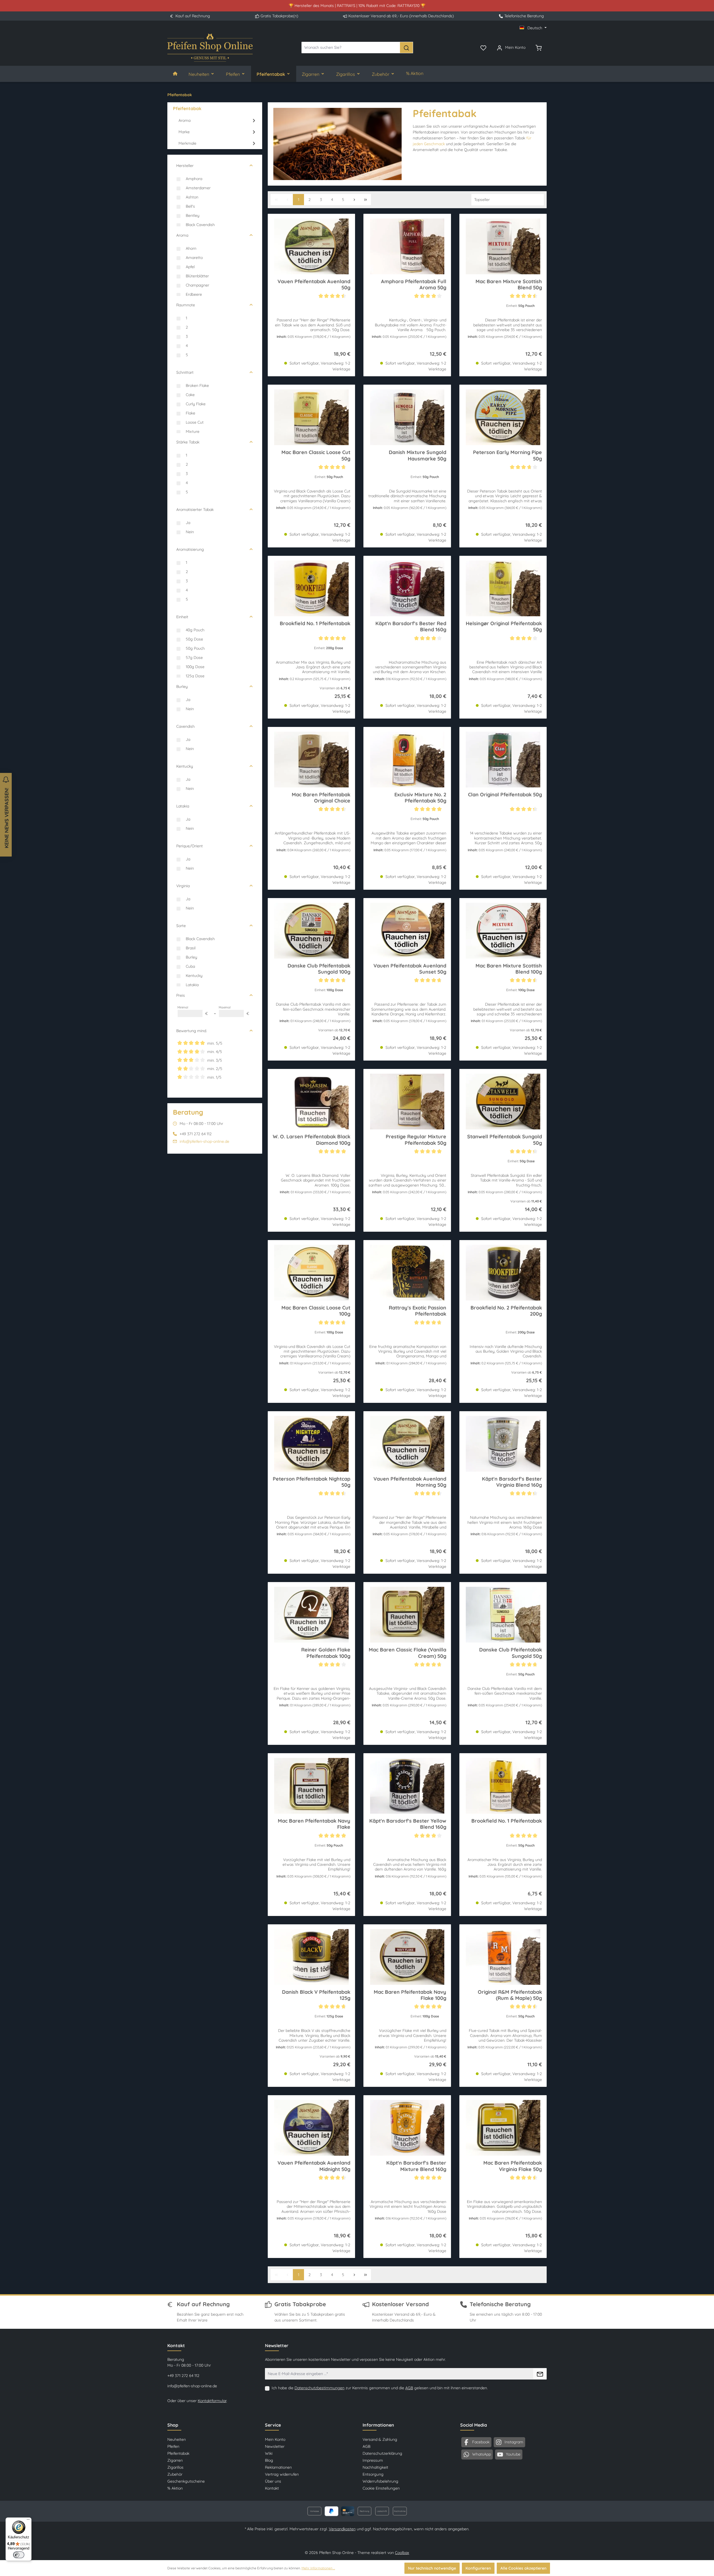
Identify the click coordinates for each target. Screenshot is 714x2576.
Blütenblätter (197, 276)
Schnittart (185, 372)
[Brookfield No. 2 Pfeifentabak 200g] (503, 1273)
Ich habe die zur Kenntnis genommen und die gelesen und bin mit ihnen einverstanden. (380, 2388)
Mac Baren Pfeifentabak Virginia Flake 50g (513, 2166)
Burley (182, 687)
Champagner (197, 285)
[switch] (19, 2555)
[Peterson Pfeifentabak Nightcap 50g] (311, 1444)
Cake (190, 395)
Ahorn (191, 248)
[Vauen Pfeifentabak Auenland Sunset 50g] (407, 931)
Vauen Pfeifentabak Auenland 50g (314, 285)
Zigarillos (175, 2467)
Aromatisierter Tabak (195, 510)
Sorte (181, 926)
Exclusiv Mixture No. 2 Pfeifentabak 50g (420, 798)
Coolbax (402, 2553)
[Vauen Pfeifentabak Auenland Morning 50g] (407, 1444)
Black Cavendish (200, 225)
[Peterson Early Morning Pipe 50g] (503, 417)
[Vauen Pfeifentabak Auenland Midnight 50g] (311, 2128)
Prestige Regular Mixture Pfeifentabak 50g (416, 1140)
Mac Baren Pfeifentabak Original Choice (321, 798)
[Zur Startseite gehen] (210, 48)
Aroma (182, 235)
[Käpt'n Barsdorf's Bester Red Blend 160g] (407, 588)
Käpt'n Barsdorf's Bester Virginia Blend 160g (512, 1482)
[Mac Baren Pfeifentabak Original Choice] (311, 760)
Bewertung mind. (192, 1031)
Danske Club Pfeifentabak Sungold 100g (319, 969)
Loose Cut (195, 422)
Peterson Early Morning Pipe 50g (507, 455)
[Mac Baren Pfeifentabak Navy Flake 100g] (407, 1957)
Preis (181, 995)
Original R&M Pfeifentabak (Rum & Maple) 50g (510, 1995)
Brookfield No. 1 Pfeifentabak (315, 624)
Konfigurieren (478, 2568)
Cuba (190, 966)
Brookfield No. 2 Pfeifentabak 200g (506, 1311)
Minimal (193, 1011)
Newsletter (275, 2446)
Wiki (269, 2453)
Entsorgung (373, 2474)
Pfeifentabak (178, 2453)
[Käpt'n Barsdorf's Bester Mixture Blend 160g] (407, 2128)
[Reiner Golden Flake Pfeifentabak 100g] (311, 1615)
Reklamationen (278, 2467)
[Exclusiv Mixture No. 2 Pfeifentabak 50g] (407, 760)
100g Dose (195, 667)
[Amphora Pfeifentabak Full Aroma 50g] (407, 246)
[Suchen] (406, 48)
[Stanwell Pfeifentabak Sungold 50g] (503, 1102)
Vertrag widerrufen (282, 2474)
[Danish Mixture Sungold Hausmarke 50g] (407, 417)
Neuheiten (177, 2439)
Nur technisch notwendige (432, 2568)
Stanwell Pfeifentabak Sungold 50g (505, 1140)
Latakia (183, 806)
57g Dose (194, 658)
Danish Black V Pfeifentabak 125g (316, 1995)
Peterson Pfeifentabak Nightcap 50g (312, 1482)
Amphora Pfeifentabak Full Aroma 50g (413, 285)
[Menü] (28, 2521)
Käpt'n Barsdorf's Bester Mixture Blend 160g (416, 2166)
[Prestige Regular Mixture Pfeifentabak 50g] (407, 1102)
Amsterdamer (198, 188)
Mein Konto (275, 2439)
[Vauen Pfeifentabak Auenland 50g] (311, 246)
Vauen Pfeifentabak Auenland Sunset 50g (410, 969)
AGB (409, 2388)
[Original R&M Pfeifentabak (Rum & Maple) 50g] (503, 1957)
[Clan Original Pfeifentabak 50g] (503, 760)
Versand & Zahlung (380, 2439)
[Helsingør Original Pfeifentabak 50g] (503, 588)
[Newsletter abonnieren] (540, 2374)
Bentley (193, 215)
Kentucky (185, 766)
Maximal (234, 1011)
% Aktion (175, 2488)
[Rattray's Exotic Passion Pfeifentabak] (407, 1273)
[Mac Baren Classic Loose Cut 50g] (311, 417)
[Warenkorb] (539, 47)
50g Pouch (195, 648)
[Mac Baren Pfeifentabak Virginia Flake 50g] (503, 2128)
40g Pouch (195, 630)
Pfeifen (173, 2446)
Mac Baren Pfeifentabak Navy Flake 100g (410, 1995)
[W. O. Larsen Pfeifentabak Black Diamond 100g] (311, 1102)
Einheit (182, 617)
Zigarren (175, 2460)
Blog (269, 2460)
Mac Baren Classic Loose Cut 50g (316, 455)
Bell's (190, 206)
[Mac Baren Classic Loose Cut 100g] (311, 1273)
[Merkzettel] (483, 47)
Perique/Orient (190, 846)
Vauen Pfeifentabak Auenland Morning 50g (410, 1482)
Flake (190, 413)
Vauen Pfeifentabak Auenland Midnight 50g (314, 2166)
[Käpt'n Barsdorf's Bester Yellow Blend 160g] (407, 1786)
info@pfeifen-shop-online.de (204, 1141)
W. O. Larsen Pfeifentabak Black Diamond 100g (312, 1140)
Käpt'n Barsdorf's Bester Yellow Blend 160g (408, 1824)
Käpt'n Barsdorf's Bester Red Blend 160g (411, 627)
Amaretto (194, 258)
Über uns (273, 2481)
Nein (190, 532)
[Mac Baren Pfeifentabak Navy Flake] (311, 1786)
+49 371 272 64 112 (183, 2376)
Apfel (190, 267)
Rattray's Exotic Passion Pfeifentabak (417, 1311)
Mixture (193, 431)
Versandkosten (342, 2529)
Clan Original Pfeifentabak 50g (505, 795)
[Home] (175, 74)
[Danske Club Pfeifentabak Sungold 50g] (503, 1615)
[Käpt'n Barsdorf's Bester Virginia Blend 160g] (503, 1444)
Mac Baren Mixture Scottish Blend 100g (509, 969)
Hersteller (185, 166)
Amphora (194, 179)
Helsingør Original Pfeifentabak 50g (504, 627)
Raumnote (186, 305)
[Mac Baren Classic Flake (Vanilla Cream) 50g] (407, 1615)
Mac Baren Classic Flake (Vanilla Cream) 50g (407, 1653)
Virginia (183, 886)
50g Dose (194, 639)
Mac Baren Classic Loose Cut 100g (316, 1311)
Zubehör (175, 2474)
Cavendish (185, 726)
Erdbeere (194, 294)
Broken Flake (197, 385)
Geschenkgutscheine (186, 2481)
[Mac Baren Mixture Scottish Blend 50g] (503, 246)
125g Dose (195, 676)
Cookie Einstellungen (381, 2488)
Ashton (192, 197)
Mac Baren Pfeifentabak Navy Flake (314, 1824)
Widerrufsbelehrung (380, 2481)
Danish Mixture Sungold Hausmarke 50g (417, 455)
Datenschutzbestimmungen (319, 2388)
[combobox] (351, 48)
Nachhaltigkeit (375, 2467)
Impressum (373, 2460)
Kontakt (272, 2488)
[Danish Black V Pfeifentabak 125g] (311, 1957)
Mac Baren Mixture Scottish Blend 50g (509, 285)
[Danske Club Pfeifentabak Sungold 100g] (311, 931)
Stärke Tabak (188, 442)
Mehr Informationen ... (318, 2568)
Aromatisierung (190, 549)
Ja (188, 523)
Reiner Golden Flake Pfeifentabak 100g (326, 1653)
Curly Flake (196, 404)
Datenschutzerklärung (382, 2453)
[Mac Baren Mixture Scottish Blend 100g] (503, 931)
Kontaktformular (212, 2401)
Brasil (191, 948)
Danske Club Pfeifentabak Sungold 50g (511, 1653)
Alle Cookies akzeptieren (523, 2568)
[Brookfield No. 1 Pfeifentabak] (311, 588)
